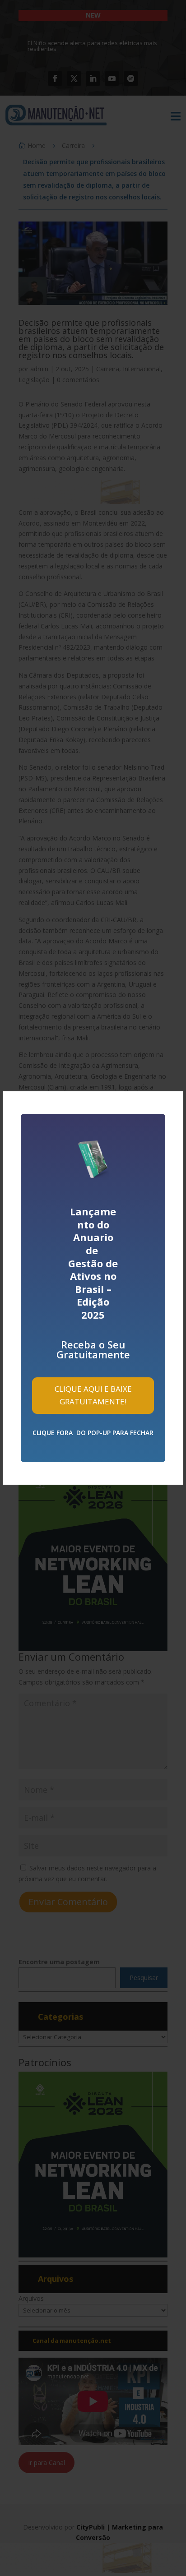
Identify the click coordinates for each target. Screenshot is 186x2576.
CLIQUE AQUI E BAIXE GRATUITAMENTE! (93, 1395)
